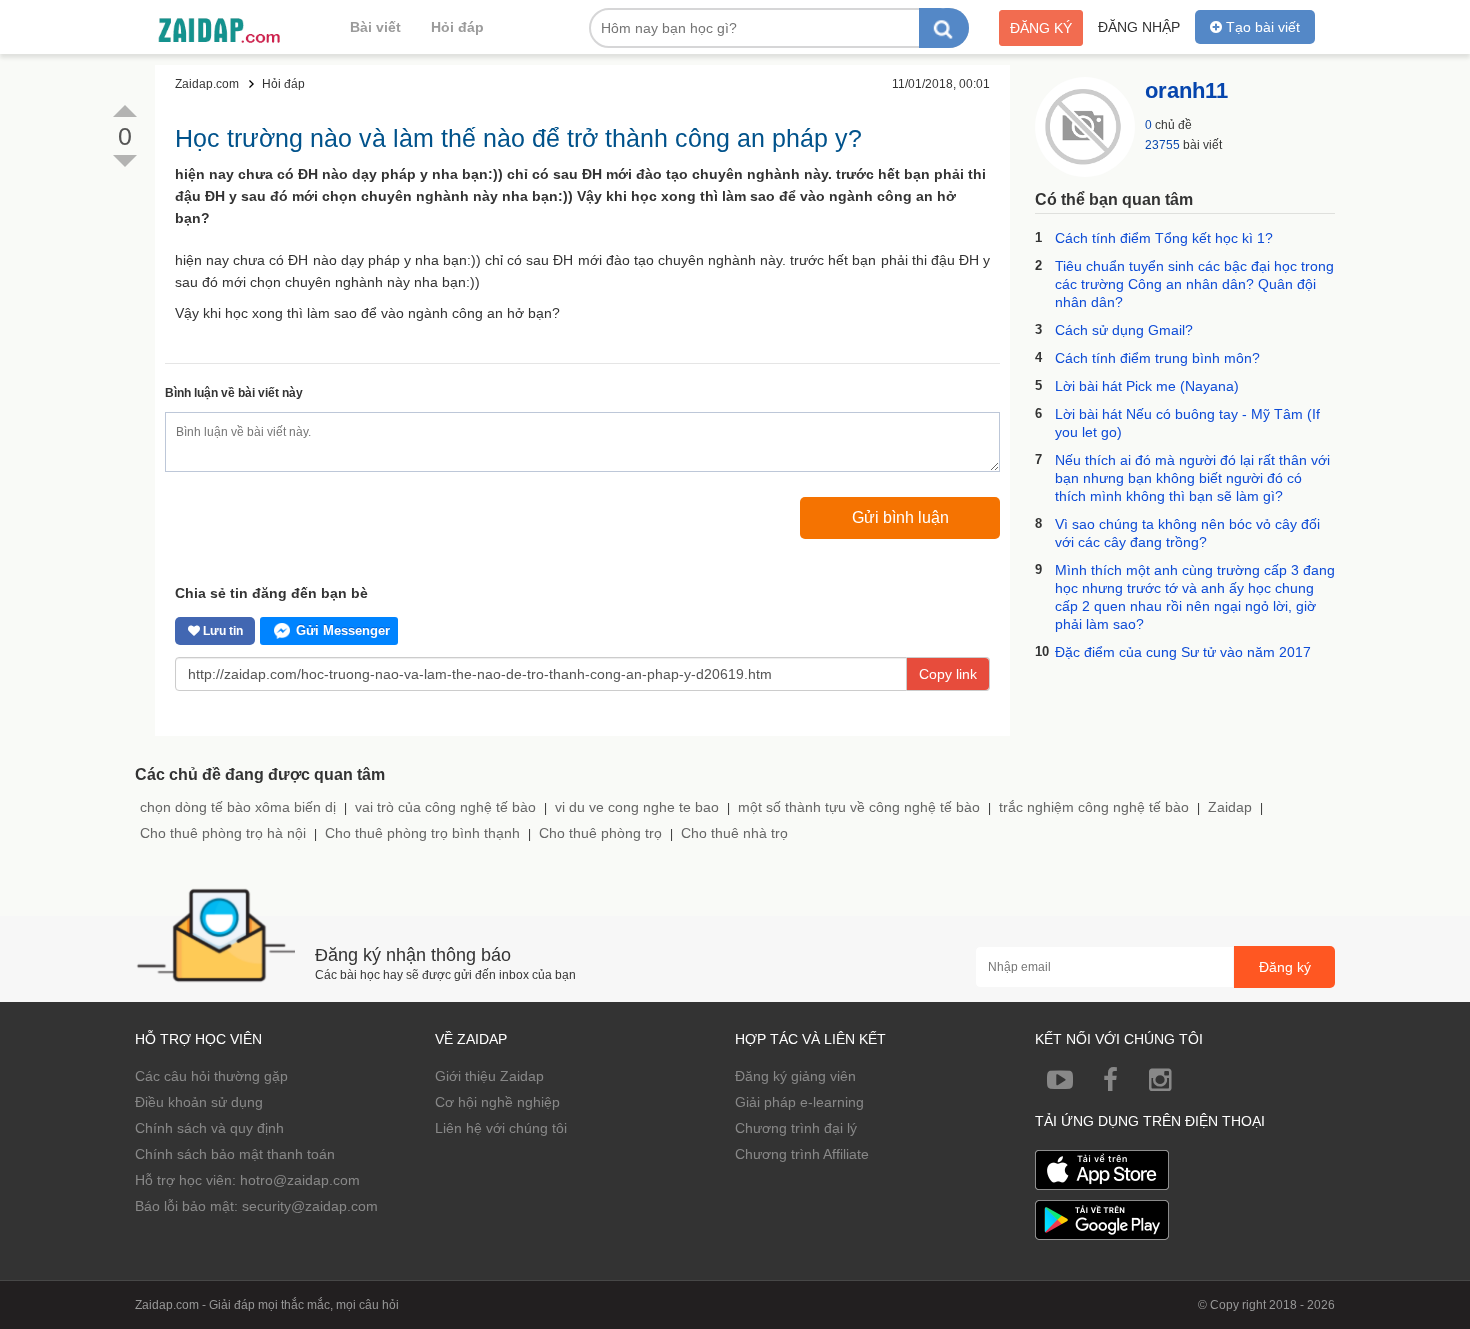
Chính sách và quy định (209, 1128)
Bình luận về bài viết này (234, 393)
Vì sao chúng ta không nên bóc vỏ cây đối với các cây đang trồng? (1187, 533)
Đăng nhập (1139, 27)
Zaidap (1230, 807)
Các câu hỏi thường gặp (211, 1076)
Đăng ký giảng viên (795, 1076)
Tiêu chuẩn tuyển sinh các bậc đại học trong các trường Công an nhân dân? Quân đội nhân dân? (1194, 284)
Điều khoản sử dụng (199, 1102)
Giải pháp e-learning (799, 1102)
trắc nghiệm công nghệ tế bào (1094, 807)
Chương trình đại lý (796, 1128)
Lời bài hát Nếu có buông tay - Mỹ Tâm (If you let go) (1187, 423)
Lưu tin (221, 631)
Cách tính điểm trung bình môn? (1157, 358)
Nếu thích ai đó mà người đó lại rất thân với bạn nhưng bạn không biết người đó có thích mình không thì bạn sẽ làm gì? (1192, 478)
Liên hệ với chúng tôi (501, 1128)
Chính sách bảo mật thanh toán (235, 1154)
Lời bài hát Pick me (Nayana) (1147, 386)
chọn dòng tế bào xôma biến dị (238, 807)
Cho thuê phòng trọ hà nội (223, 833)
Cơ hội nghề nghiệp (497, 1102)
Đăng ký (1041, 28)
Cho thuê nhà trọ (734, 833)
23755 (1162, 145)
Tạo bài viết (1261, 27)
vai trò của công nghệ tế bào (445, 807)
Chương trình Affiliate (802, 1154)
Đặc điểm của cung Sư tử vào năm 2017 (1183, 652)
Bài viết (375, 27)
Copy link (948, 674)
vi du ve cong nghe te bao (637, 807)
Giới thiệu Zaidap (489, 1076)
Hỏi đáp (457, 27)
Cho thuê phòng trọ (600, 833)
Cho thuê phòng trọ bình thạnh (422, 833)
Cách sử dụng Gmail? (1124, 330)
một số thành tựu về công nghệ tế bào (859, 807)
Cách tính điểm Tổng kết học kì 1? (1164, 238)
